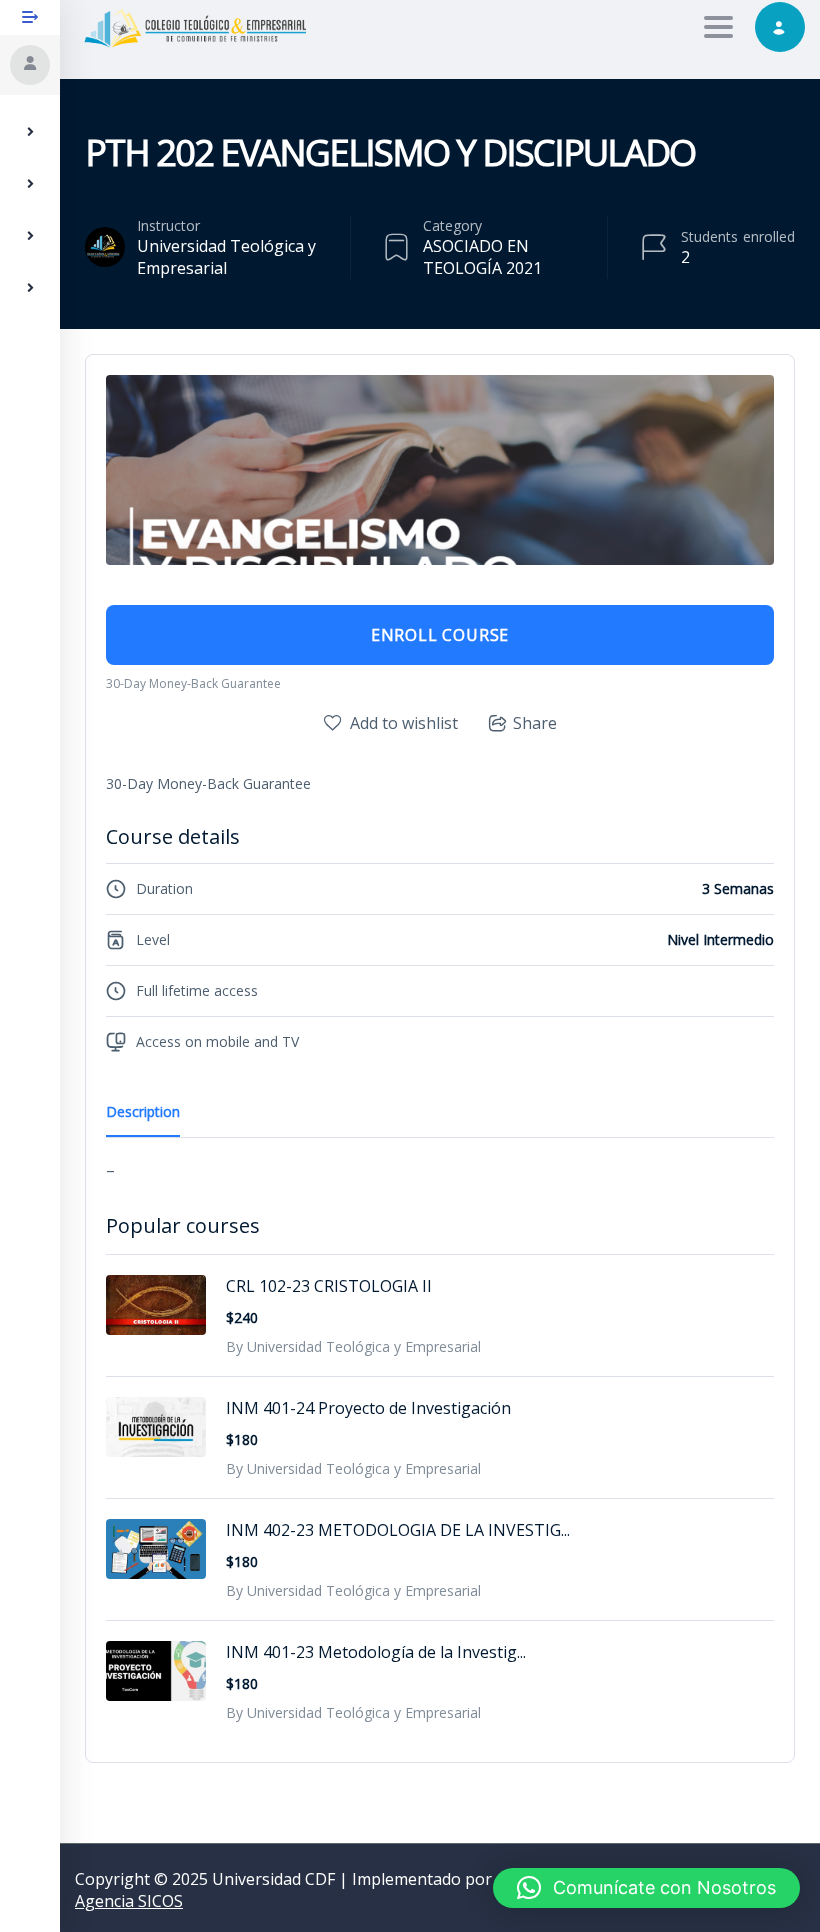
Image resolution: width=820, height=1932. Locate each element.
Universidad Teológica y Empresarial (226, 257)
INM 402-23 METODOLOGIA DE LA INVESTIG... (398, 1530)
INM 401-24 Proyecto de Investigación (368, 1408)
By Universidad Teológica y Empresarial (353, 1346)
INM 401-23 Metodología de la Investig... (376, 1652)
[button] (646, 1888)
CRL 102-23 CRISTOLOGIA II (329, 1286)
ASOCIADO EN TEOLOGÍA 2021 (482, 257)
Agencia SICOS (129, 1901)
